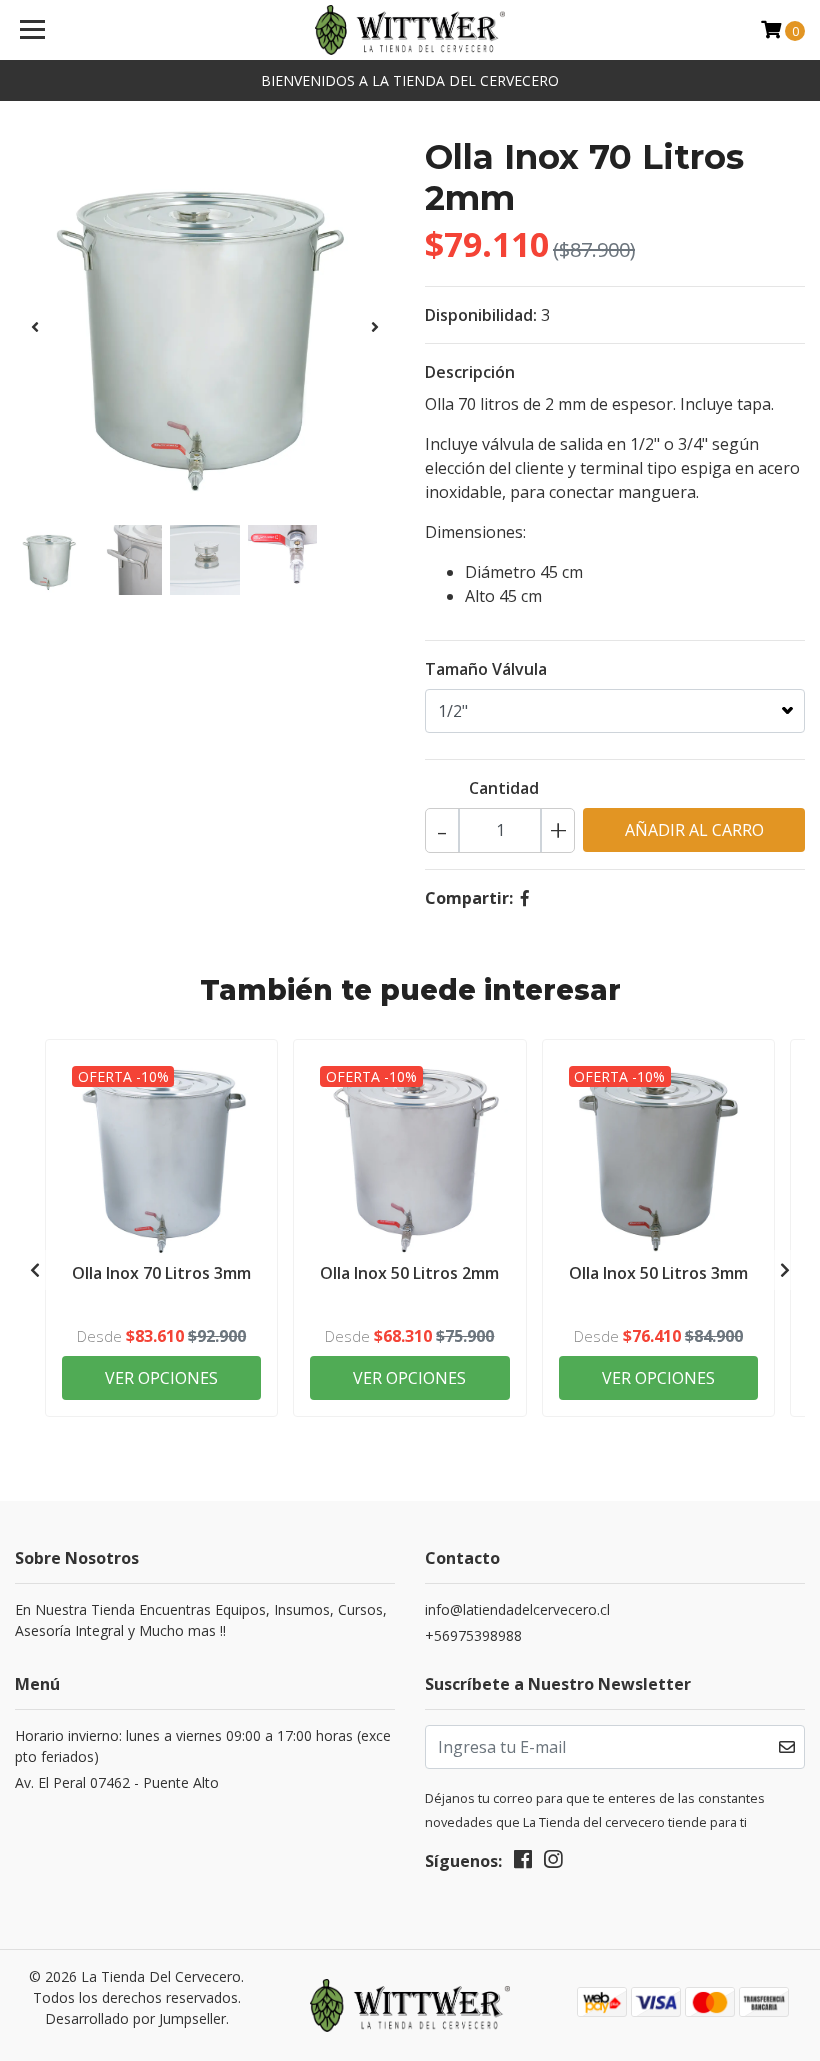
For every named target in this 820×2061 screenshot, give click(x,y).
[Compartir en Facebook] (525, 898)
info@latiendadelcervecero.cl (517, 1609)
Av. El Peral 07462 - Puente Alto (117, 1782)
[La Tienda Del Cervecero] (410, 30)
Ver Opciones (161, 1378)
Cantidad (504, 788)
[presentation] (35, 327)
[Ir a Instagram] (553, 1863)
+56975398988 (473, 1635)
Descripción (470, 372)
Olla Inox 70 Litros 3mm (161, 1273)
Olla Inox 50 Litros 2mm (409, 1273)
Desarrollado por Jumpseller (135, 2018)
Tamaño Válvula (486, 669)
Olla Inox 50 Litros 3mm (658, 1273)
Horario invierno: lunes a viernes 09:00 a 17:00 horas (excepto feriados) (203, 1746)
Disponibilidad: (481, 315)
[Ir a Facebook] (523, 1863)
